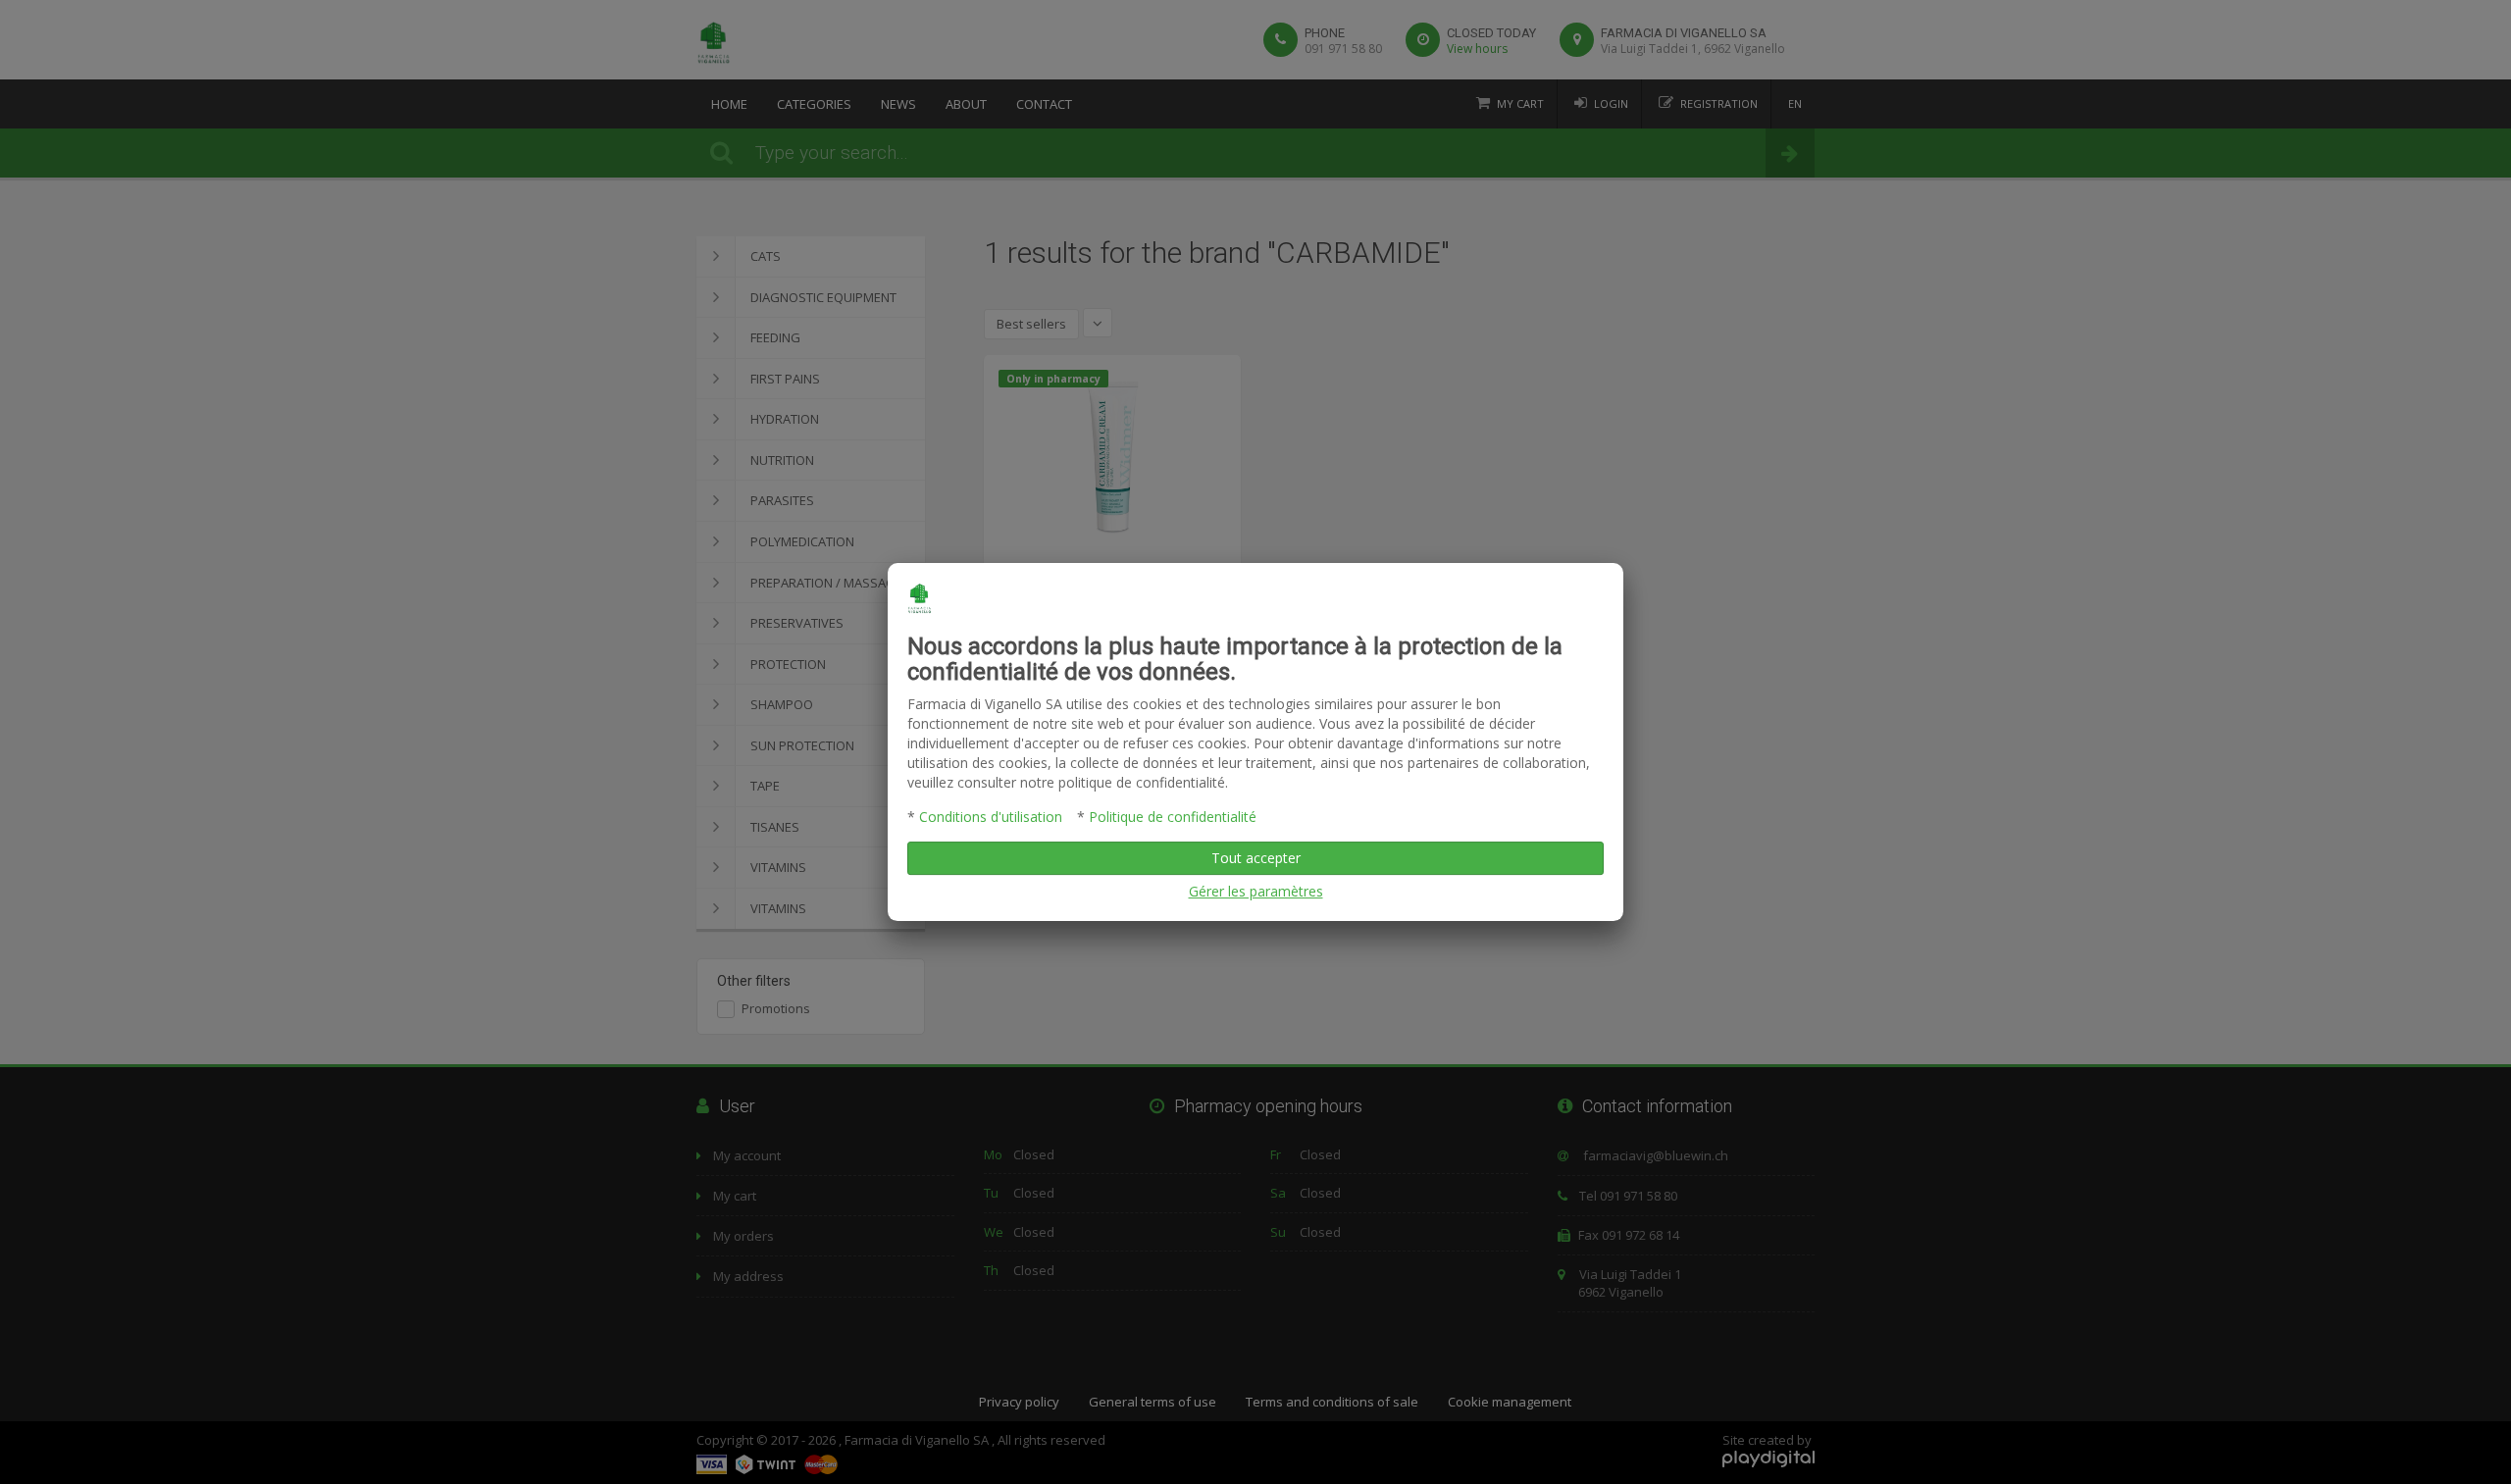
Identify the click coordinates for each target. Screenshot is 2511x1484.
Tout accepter (1256, 858)
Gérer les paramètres (1256, 891)
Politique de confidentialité (1173, 817)
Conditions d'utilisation (991, 817)
